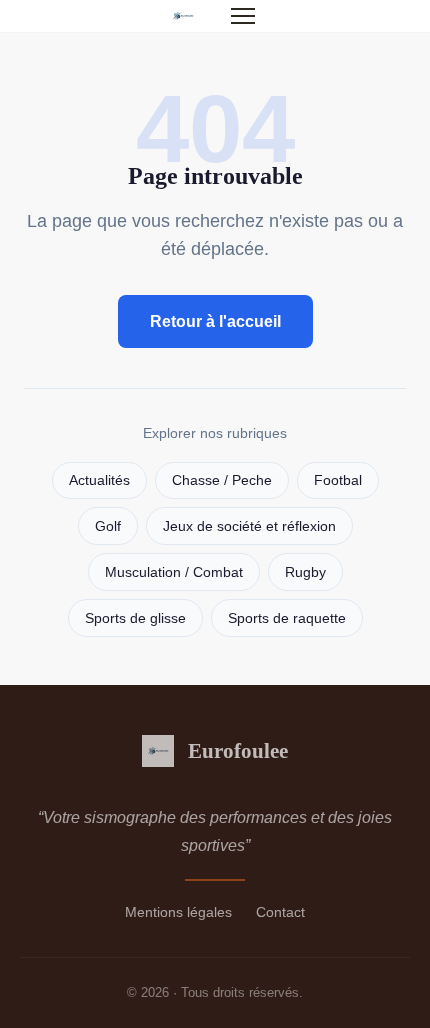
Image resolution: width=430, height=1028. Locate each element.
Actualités (99, 480)
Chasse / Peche (222, 480)
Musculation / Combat (174, 572)
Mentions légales (178, 912)
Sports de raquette (287, 618)
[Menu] (243, 16)
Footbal (338, 480)
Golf (108, 526)
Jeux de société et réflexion (249, 526)
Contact (280, 912)
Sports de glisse (135, 618)
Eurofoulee (238, 750)
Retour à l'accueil (215, 321)
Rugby (305, 572)
